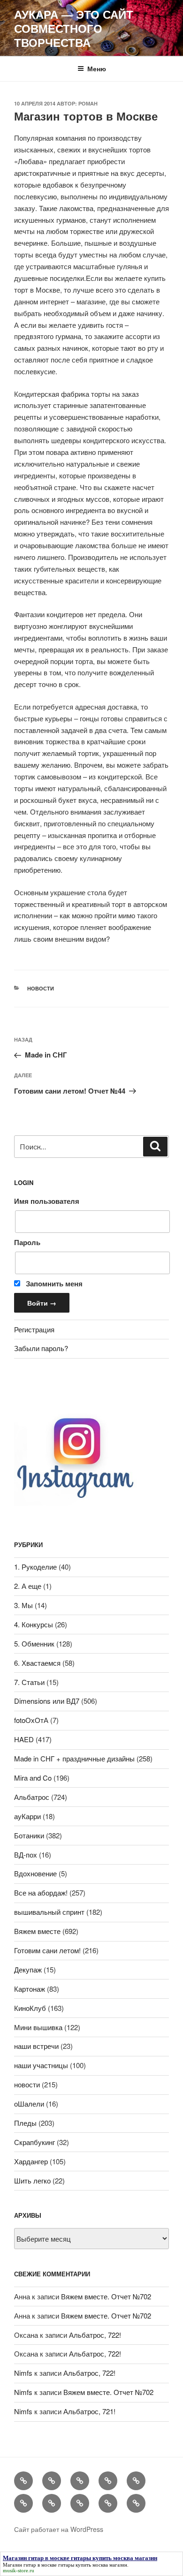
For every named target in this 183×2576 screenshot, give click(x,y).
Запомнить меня (53, 1284)
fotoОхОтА (31, 1720)
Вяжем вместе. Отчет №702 (106, 2296)
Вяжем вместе (37, 1931)
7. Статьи (29, 1682)
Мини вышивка (38, 2027)
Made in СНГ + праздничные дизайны (74, 1758)
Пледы (25, 2123)
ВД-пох (26, 1855)
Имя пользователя (47, 1201)
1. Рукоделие (35, 1567)
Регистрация (34, 1329)
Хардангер (31, 2161)
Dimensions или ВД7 (47, 1701)
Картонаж (30, 1989)
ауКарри (27, 1816)
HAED (24, 1739)
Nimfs (23, 2373)
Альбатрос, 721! (89, 2411)
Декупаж (28, 1969)
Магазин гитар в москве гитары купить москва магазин (65, 2565)
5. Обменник (34, 1643)
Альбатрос (32, 1797)
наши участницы (41, 2065)
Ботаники (29, 1835)
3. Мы (23, 1605)
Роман (88, 103)
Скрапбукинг (34, 2142)
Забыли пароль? (41, 1348)
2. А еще (28, 1586)
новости (41, 988)
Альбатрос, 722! (95, 2335)
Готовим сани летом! (47, 1950)
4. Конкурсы (34, 1624)
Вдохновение (35, 1873)
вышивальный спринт (49, 1912)
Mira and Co (33, 1778)
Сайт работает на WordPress (59, 2529)
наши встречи (36, 2046)
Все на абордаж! (41, 1892)
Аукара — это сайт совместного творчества (74, 28)
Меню (97, 68)
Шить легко (32, 2180)
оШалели (29, 2104)
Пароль (27, 1242)
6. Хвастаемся (37, 1663)
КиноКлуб (30, 2008)
